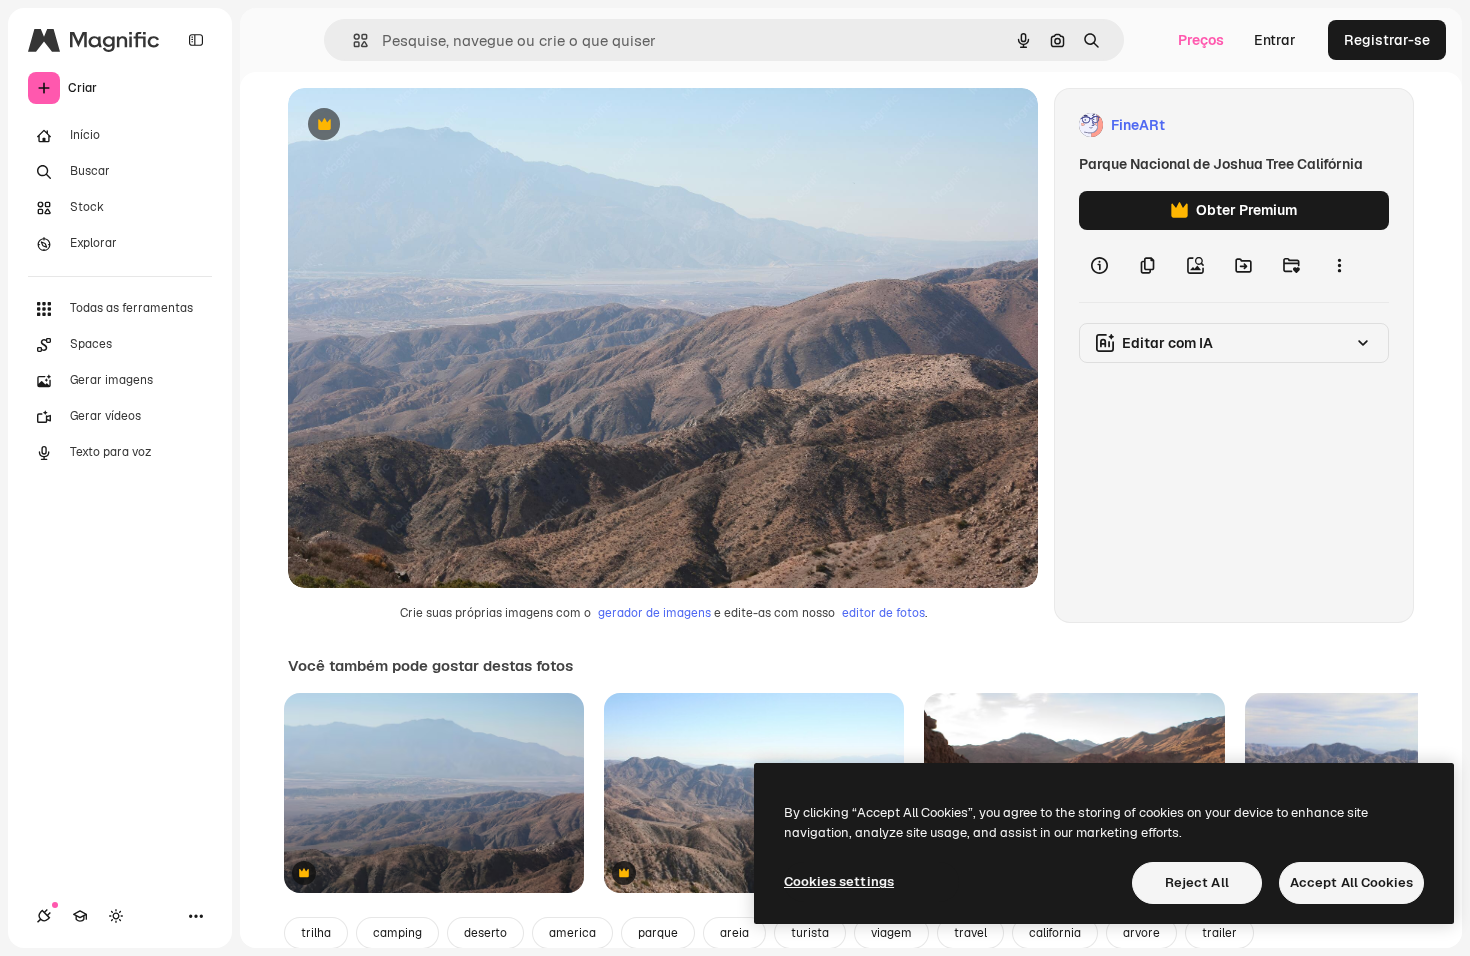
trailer (1219, 933)
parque (658, 933)
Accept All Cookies (1351, 882)
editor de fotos (883, 613)
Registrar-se (1387, 40)
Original (416, 125)
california (1055, 933)
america (572, 933)
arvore (1141, 933)
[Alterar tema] (116, 916)
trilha (316, 933)
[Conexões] (44, 916)
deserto (485, 933)
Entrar (1275, 40)
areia (734, 933)
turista (810, 933)
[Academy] (80, 916)
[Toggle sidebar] (196, 40)
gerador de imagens (654, 613)
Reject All (1197, 882)
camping (397, 933)
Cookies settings (839, 881)
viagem (891, 933)
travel (970, 933)
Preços (1201, 40)
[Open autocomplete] (352, 40)
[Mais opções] (1339, 266)
